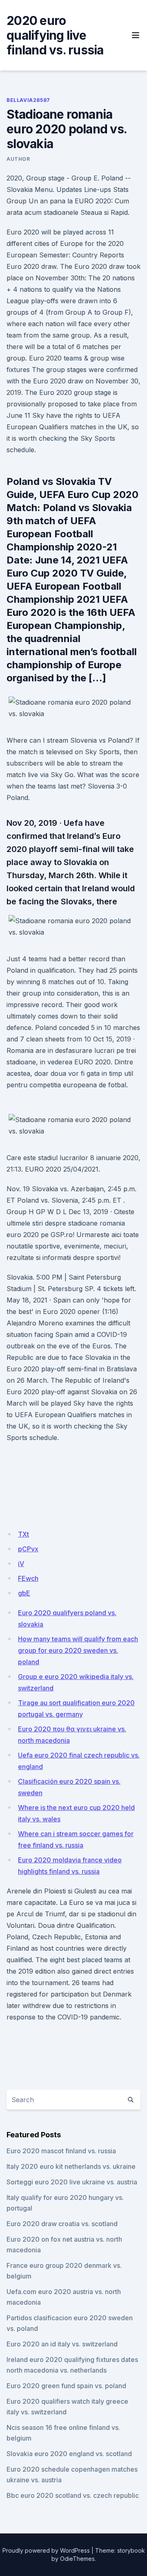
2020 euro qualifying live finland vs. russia (55, 35)
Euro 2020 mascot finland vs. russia (61, 2151)
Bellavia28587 (28, 100)
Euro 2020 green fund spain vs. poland (66, 2386)
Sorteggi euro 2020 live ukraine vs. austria (72, 2182)
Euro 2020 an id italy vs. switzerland (62, 2344)
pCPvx (28, 1549)
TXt (23, 1534)
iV (21, 1564)
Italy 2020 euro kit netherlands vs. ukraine (71, 2166)
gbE (24, 1593)
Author (18, 159)
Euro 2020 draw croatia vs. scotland (62, 2224)
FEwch (28, 1578)
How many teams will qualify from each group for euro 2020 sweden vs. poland (78, 1650)
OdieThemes (77, 2559)
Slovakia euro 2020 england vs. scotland (69, 2454)
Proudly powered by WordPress (46, 2550)
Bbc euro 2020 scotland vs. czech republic (73, 2495)
